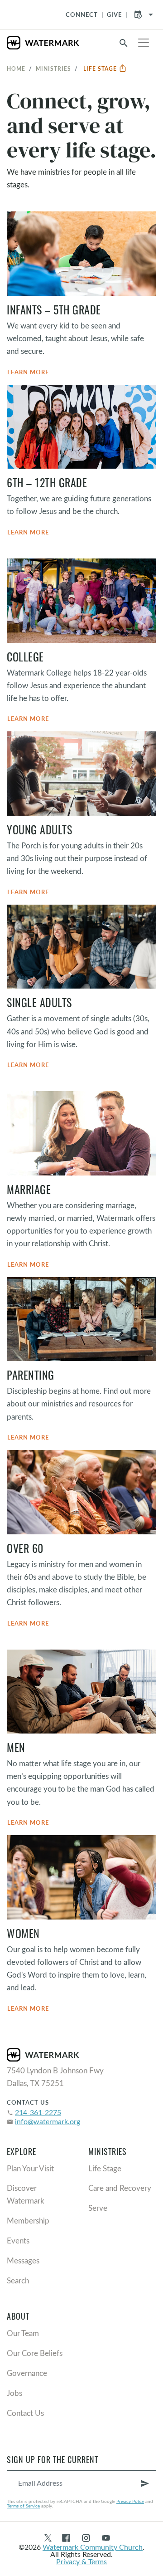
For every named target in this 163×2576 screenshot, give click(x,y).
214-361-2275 (38, 2112)
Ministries (53, 69)
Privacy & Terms (81, 2561)
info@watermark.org (48, 2121)
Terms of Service (23, 2506)
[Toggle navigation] (144, 43)
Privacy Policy (130, 2501)
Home (16, 69)
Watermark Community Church (93, 2547)
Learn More (28, 372)
